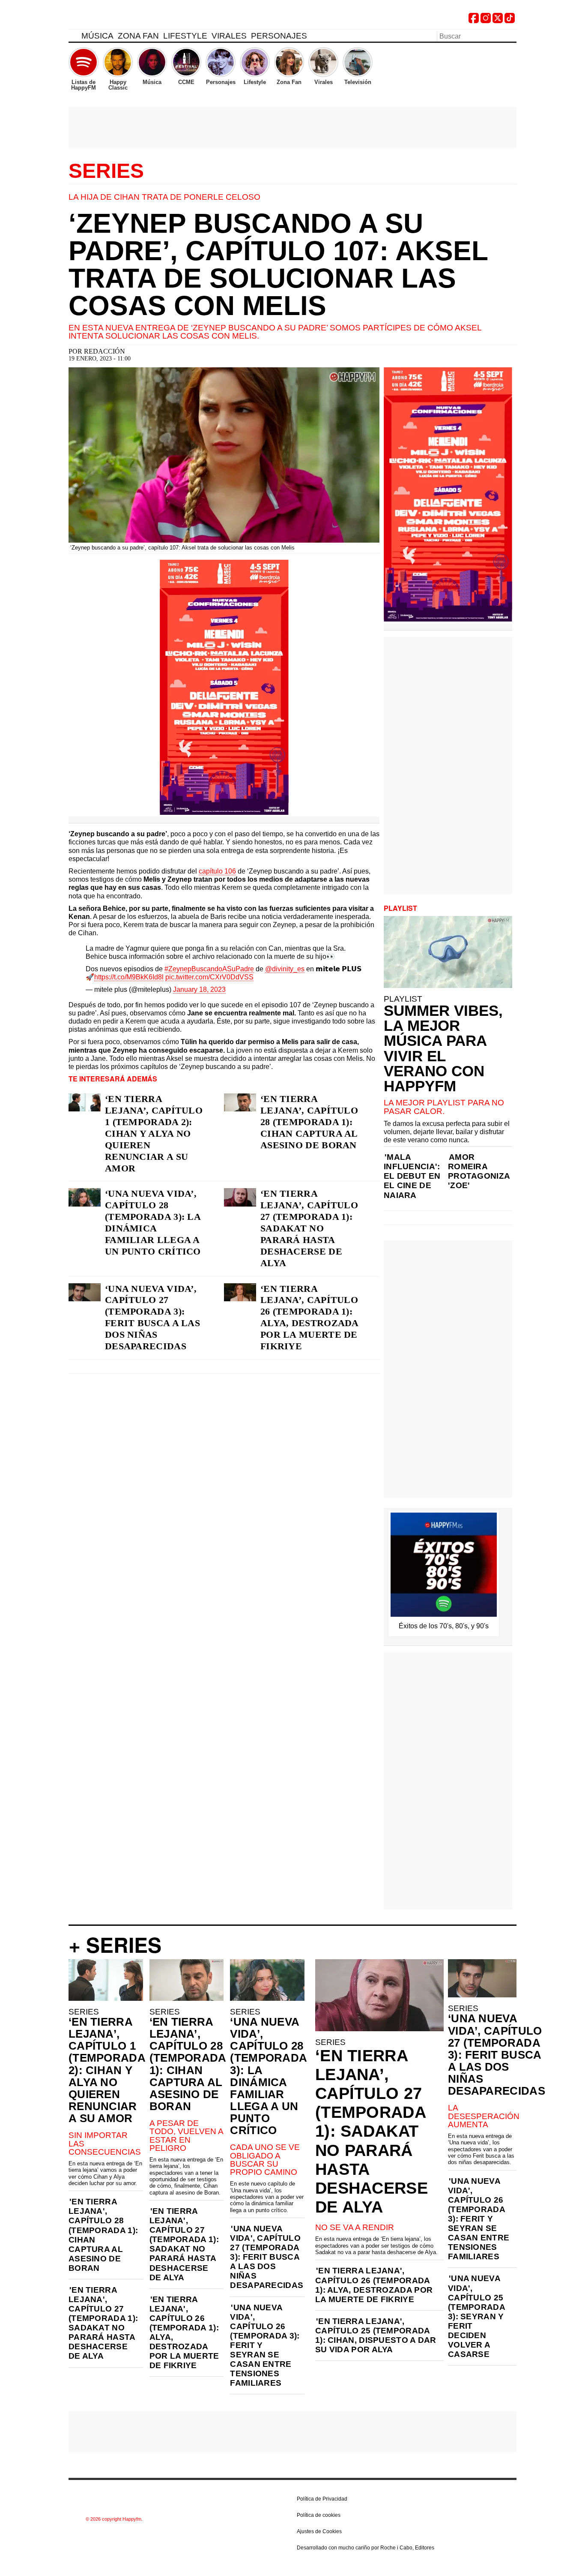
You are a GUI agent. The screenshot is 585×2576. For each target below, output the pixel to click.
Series (106, 171)
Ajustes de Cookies (319, 2531)
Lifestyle (185, 36)
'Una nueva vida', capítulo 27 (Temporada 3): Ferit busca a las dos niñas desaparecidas (267, 2257)
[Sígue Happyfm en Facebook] (474, 21)
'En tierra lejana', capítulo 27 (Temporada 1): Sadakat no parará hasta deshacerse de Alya (103, 2323)
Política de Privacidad (322, 2499)
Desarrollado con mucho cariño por (366, 2548)
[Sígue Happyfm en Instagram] (486, 21)
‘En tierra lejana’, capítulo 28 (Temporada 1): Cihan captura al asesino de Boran (309, 1122)
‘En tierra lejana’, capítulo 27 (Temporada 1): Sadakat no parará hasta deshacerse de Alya (309, 1228)
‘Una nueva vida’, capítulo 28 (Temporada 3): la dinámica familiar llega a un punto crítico (153, 1222)
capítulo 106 (217, 871)
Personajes (279, 36)
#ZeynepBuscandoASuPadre (209, 969)
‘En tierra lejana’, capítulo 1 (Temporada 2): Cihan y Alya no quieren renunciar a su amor (154, 1133)
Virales (229, 36)
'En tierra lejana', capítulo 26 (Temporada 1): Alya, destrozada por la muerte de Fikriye (184, 2333)
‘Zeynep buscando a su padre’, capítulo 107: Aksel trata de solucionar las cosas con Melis (278, 264)
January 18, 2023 (199, 989)
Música (97, 36)
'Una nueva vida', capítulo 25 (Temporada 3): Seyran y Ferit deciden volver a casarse (476, 2316)
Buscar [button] (511, 36)
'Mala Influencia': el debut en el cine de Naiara (412, 1176)
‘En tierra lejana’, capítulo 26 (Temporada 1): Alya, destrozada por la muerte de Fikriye (309, 1317)
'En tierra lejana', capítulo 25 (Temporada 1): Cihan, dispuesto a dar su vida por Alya (376, 2335)
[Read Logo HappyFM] (116, 20)
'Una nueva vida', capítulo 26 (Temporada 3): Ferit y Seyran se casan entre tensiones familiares (265, 2345)
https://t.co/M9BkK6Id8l (129, 977)
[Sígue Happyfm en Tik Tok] (510, 21)
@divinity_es (285, 969)
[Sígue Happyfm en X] (498, 21)
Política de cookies (319, 2515)
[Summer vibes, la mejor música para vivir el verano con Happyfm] (448, 952)
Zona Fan (138, 36)
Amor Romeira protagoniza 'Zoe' (479, 1171)
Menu (73, 37)
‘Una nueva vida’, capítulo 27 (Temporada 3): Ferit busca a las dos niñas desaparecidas (152, 1317)
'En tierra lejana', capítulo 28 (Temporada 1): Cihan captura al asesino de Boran (103, 2235)
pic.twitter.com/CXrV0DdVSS (209, 977)
